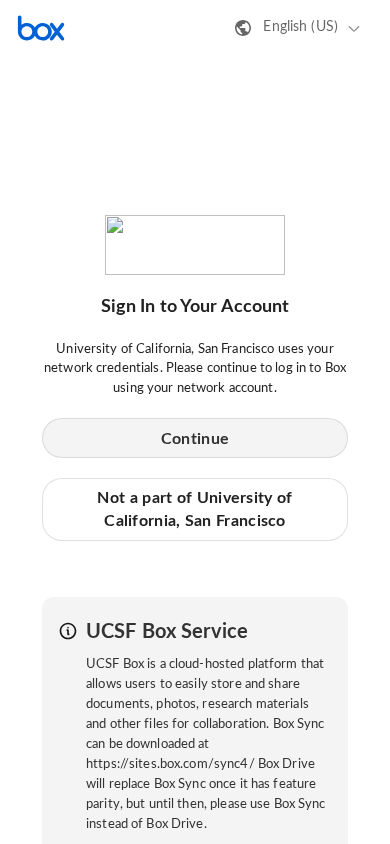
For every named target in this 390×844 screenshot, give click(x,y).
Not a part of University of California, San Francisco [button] (194, 509)
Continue (195, 439)
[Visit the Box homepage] (41, 28)
